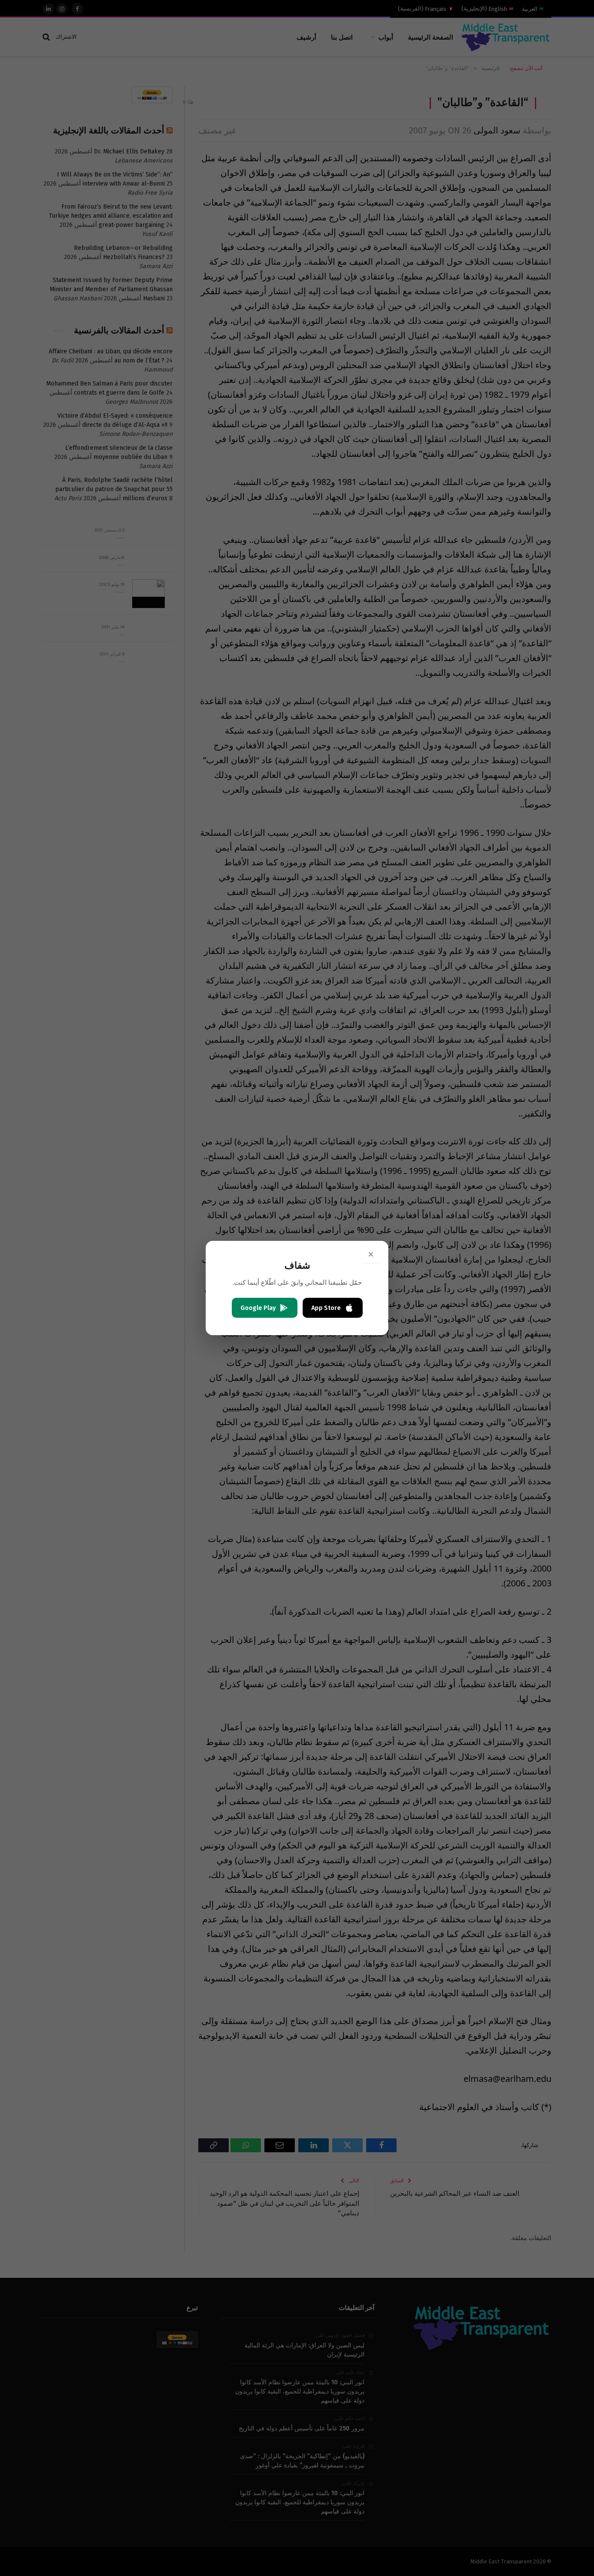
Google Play (258, 1308)
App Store (326, 1308)
